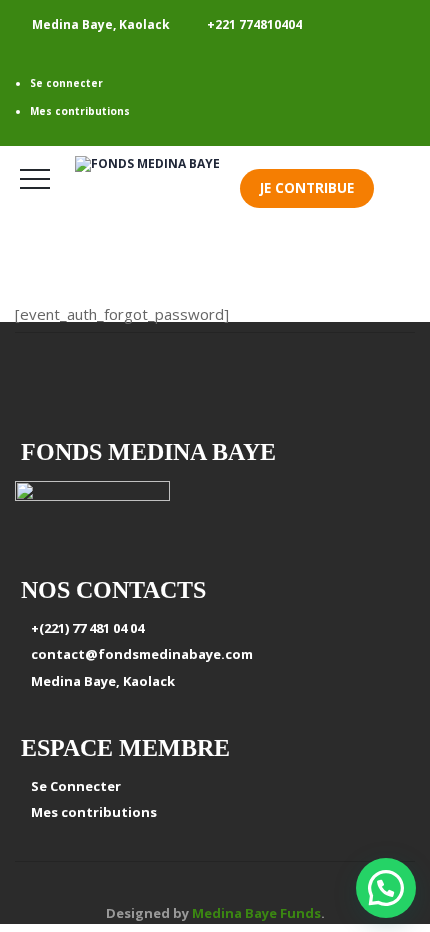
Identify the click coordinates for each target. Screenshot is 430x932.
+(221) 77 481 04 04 (84, 628)
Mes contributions (80, 111)
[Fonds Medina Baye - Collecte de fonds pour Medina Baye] (157, 164)
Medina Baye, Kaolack (100, 681)
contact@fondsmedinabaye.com (139, 654)
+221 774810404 (254, 24)
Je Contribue (307, 188)
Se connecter (66, 83)
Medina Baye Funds (256, 913)
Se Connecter (73, 786)
